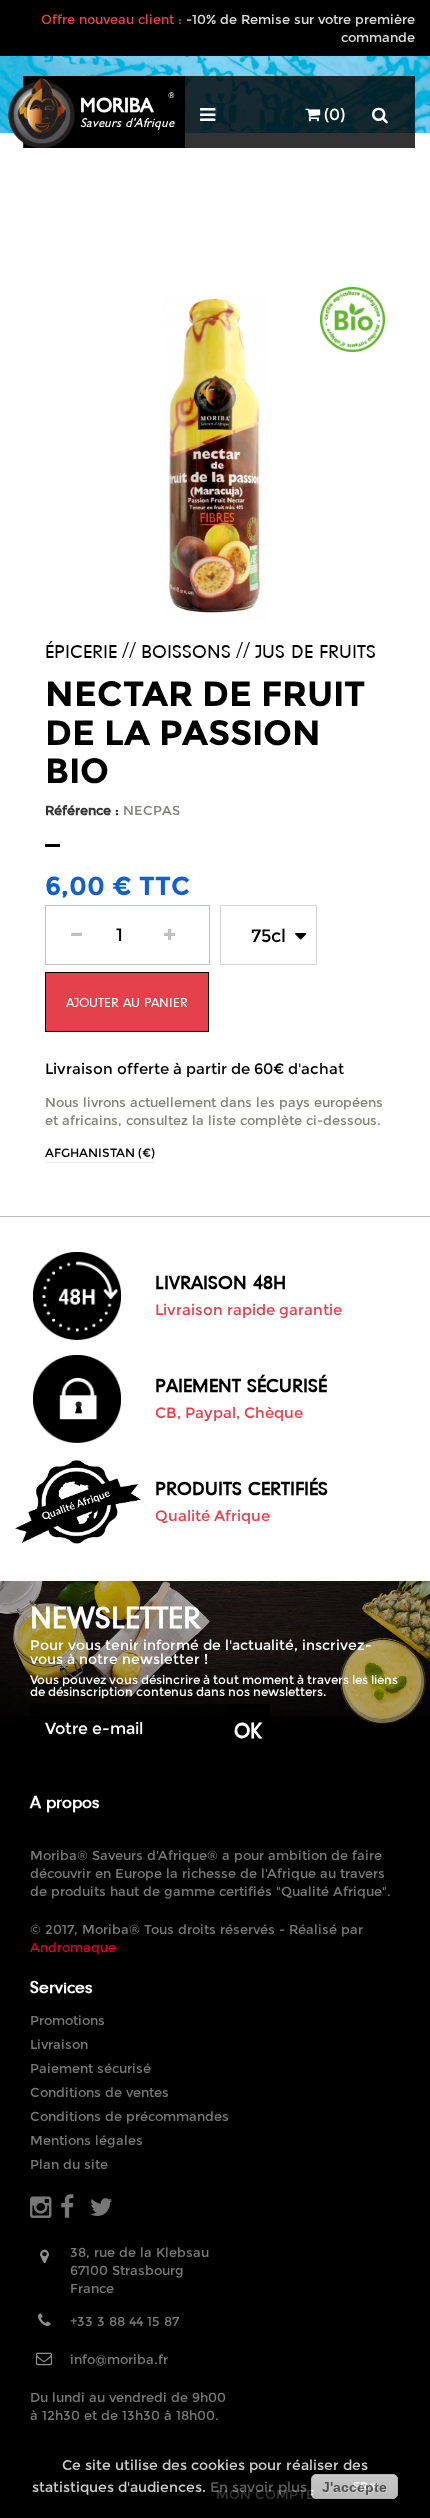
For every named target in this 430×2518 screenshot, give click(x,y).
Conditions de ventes (99, 2092)
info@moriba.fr (119, 2359)
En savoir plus (258, 2487)
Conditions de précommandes (129, 2116)
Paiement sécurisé (90, 2068)
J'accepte (354, 2487)
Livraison (59, 2044)
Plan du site (69, 2164)
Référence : (82, 810)
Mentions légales (86, 2140)
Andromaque (73, 1947)
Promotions (67, 2020)
